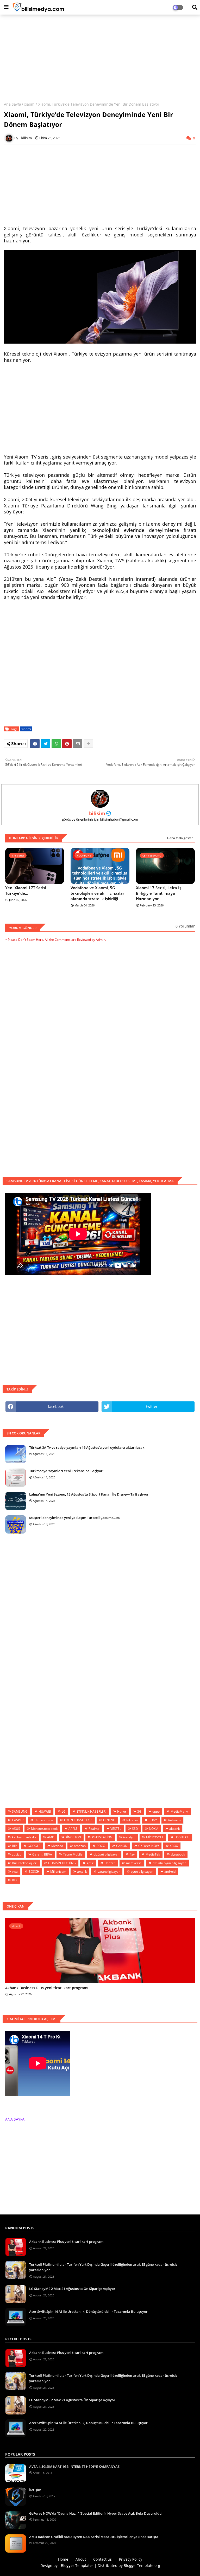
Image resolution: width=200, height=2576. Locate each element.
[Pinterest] (67, 744)
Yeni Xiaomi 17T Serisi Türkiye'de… (26, 890)
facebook (56, 1406)
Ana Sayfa (12, 104)
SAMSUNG (20, 1811)
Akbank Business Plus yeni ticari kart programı (47, 1988)
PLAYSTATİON (102, 1837)
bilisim (97, 813)
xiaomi (30, 104)
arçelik (82, 1872)
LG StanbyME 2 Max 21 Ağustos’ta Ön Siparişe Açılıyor (72, 2289)
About (81, 2559)
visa (15, 1872)
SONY (153, 1820)
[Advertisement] (100, 56)
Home (63, 2559)
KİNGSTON (73, 1837)
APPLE (73, 1829)
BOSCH (34, 1872)
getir (90, 1863)
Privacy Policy (131, 2559)
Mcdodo (57, 1846)
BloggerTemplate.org (142, 2565)
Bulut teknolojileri (25, 1863)
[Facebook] (35, 744)
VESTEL (116, 1829)
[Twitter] (46, 744)
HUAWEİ (45, 1811)
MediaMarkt (179, 1811)
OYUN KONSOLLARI (78, 1820)
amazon (80, 1846)
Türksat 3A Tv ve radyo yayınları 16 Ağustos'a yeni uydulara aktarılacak (87, 1447)
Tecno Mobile (73, 1854)
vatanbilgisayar (109, 1872)
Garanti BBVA (42, 1854)
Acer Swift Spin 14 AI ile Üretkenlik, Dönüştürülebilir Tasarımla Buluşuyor (88, 2311)
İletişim (35, 2490)
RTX (15, 1880)
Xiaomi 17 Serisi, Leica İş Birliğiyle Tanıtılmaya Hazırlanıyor (159, 893)
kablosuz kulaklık (24, 1837)
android (170, 1872)
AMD (51, 1837)
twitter (152, 1406)
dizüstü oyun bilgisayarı (170, 1863)
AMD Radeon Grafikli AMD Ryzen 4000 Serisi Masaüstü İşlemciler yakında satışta (94, 2537)
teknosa (132, 1820)
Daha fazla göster (180, 838)
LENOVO (109, 1820)
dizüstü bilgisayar (106, 1854)
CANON (122, 1846)
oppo (156, 1811)
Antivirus (174, 1820)
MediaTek (153, 1854)
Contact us (102, 2559)
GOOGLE (34, 1846)
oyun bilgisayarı (142, 1872)
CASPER (18, 1820)
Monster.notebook (44, 1829)
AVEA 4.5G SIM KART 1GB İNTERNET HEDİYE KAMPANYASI (75, 2466)
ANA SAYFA (15, 2119)
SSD (135, 1829)
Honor (122, 1811)
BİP (14, 1846)
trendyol (129, 1837)
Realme (94, 1829)
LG (64, 1811)
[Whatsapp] (56, 744)
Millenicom (58, 1872)
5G (139, 1811)
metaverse (134, 1863)
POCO (101, 1846)
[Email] (78, 744)
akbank (174, 1829)
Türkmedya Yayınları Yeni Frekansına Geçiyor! (66, 1471)
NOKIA (154, 1829)
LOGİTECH (182, 1837)
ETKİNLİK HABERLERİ (91, 1811)
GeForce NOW (149, 1846)
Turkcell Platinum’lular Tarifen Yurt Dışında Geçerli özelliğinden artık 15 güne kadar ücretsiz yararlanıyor (103, 2267)
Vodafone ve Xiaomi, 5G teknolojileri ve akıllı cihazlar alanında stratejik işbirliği (97, 893)
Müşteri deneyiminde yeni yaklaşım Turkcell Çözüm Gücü (75, 1518)
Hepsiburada (44, 1820)
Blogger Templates (77, 2565)
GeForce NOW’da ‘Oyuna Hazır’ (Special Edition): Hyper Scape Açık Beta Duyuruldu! (96, 2513)
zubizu (17, 1854)
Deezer (110, 1863)
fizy (132, 1854)
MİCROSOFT (155, 1837)
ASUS (16, 1829)
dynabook (178, 1854)
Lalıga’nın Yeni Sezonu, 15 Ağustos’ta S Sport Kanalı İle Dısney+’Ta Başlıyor (89, 1494)
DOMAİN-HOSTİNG (62, 1863)
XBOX (174, 1846)
